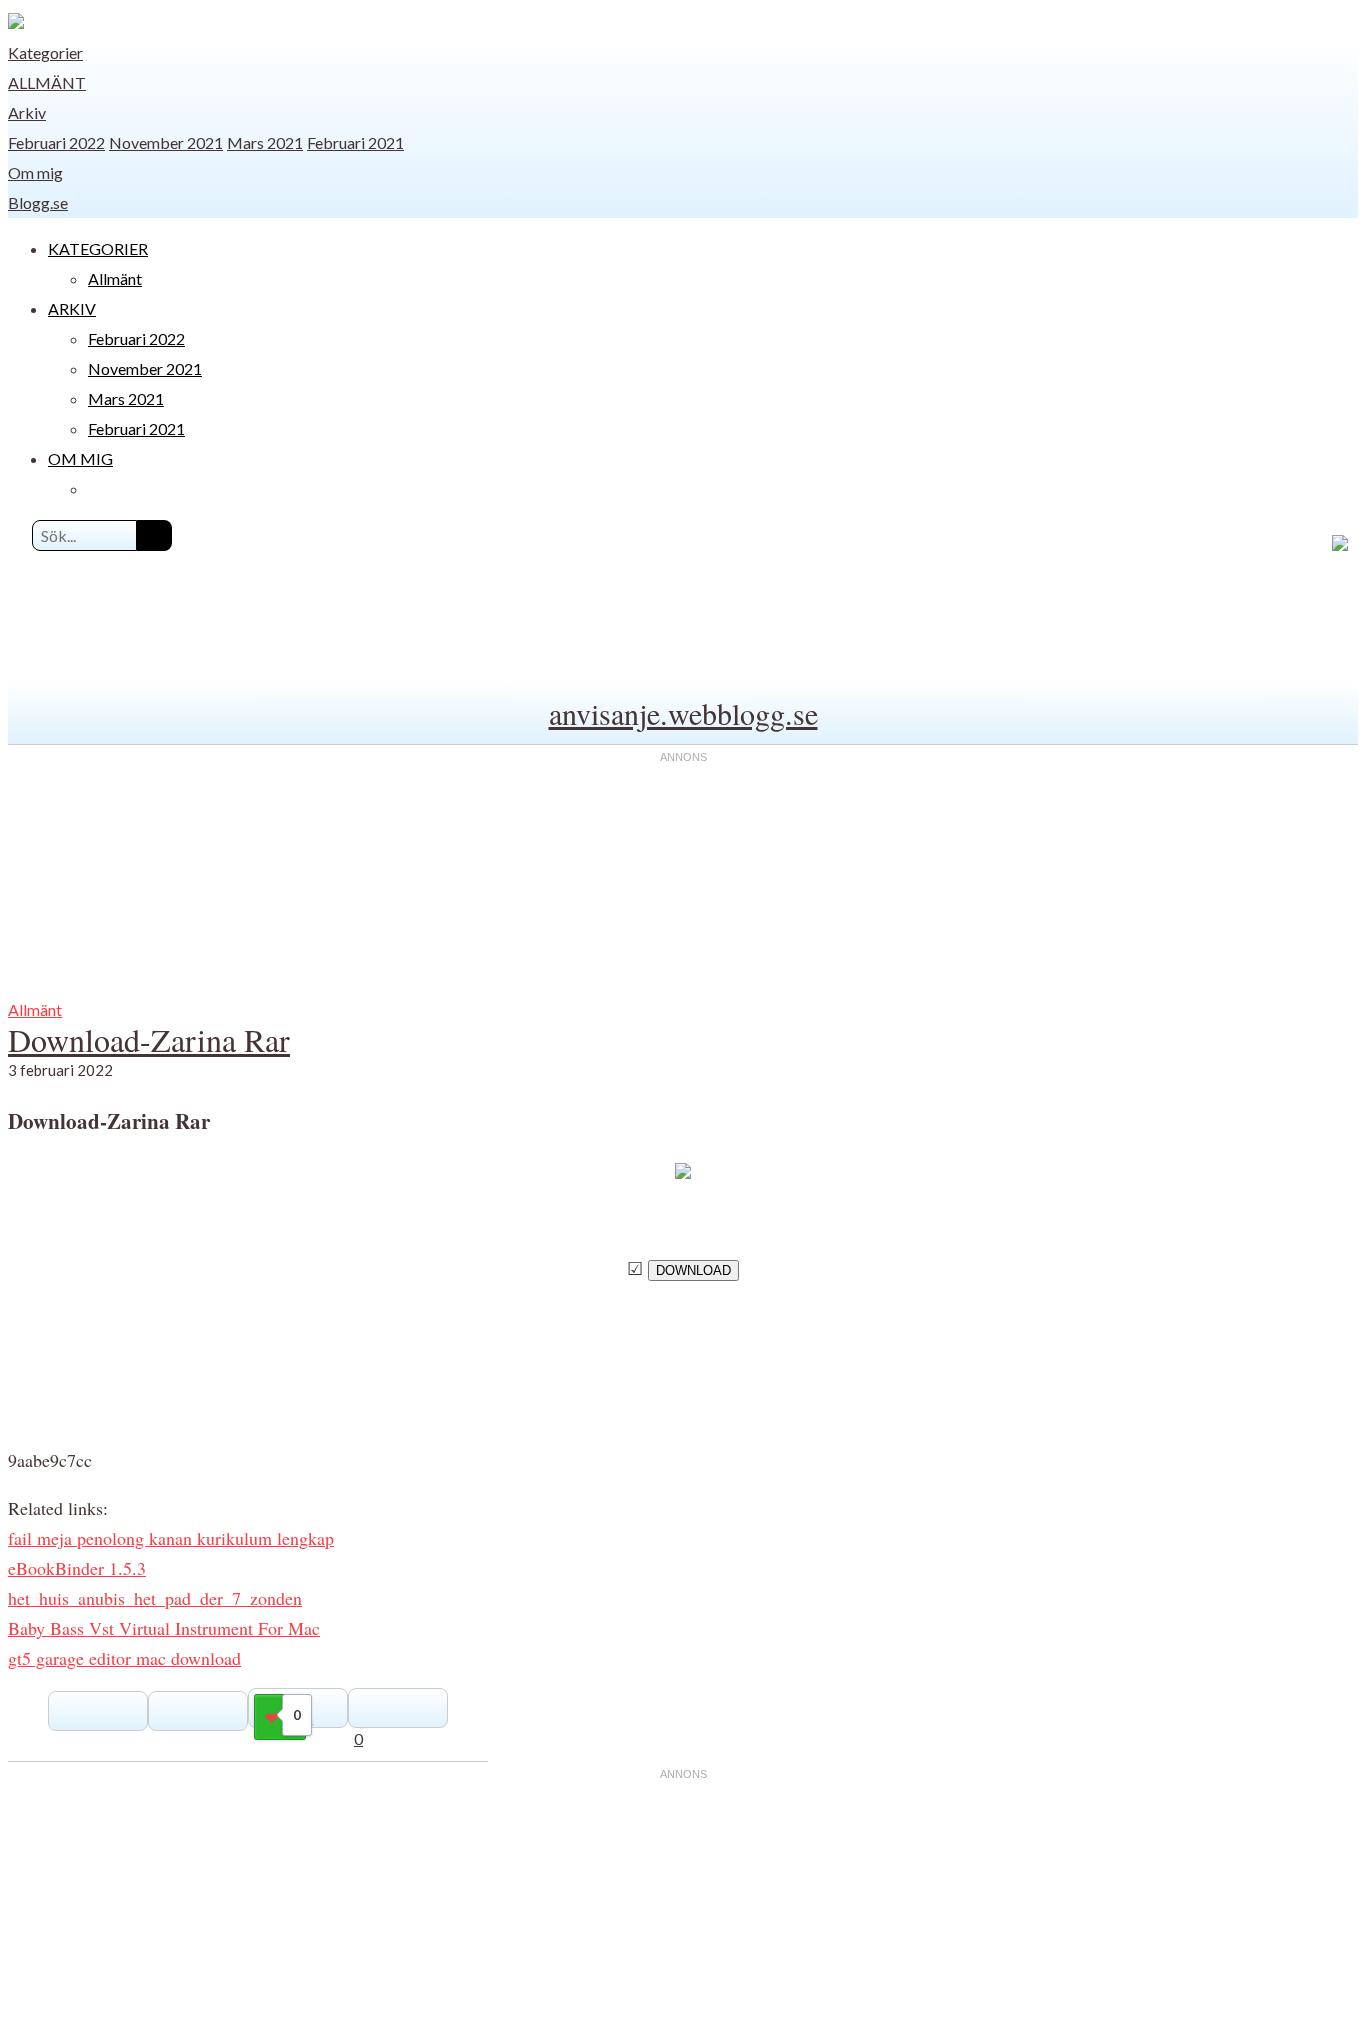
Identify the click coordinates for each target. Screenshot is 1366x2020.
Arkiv (27, 112)
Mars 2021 (265, 142)
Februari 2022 (56, 142)
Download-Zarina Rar (149, 1039)
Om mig (35, 172)
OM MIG (80, 458)
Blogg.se (38, 202)
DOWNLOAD (693, 1270)
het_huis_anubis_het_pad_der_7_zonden (155, 1598)
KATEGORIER (98, 248)
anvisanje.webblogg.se (683, 713)
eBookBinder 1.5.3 (77, 1568)
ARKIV (72, 308)
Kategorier (45, 52)
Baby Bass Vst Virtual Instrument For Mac (164, 1628)
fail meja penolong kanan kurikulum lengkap (171, 1538)
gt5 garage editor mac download (124, 1658)
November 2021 (166, 142)
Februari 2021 (355, 142)
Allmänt (47, 82)
